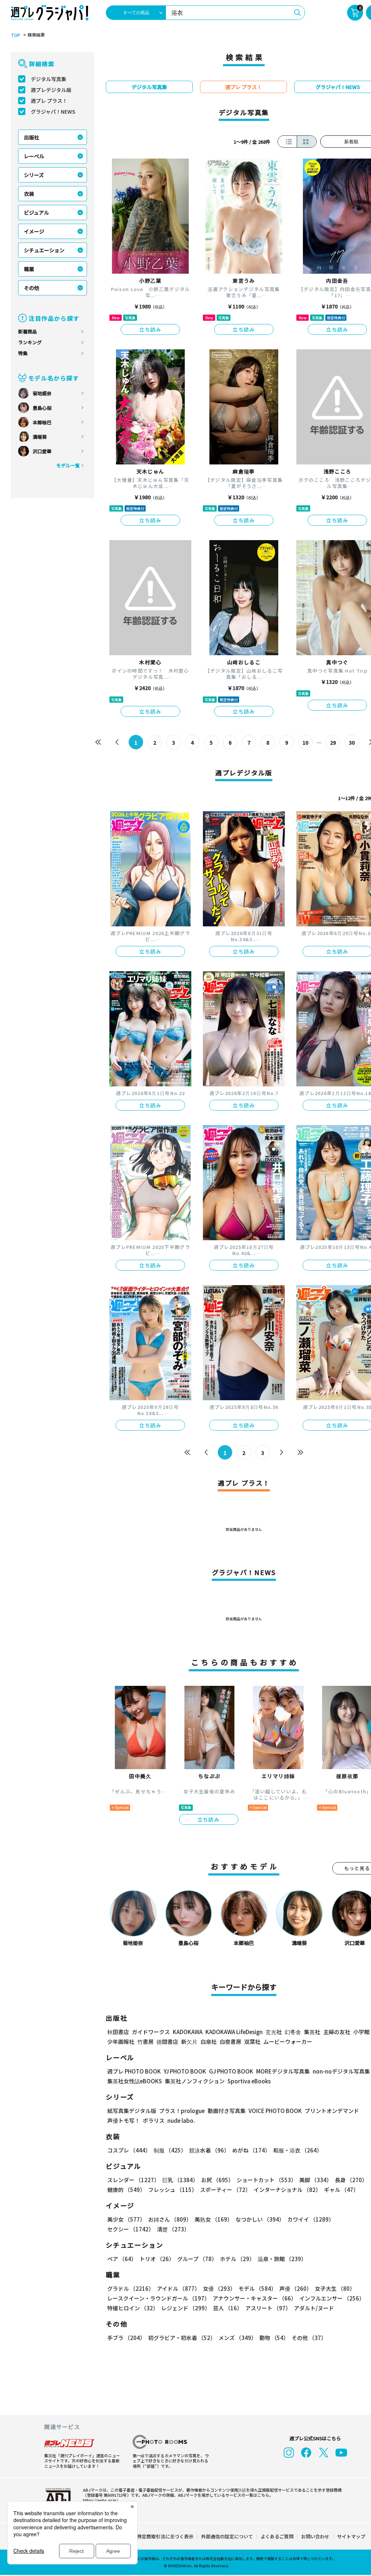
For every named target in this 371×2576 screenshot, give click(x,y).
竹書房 (145, 2042)
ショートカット (266, 2180)
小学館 (361, 2032)
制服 (170, 2150)
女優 (219, 2288)
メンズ (237, 2338)
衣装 (29, 194)
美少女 (126, 2219)
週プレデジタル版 (51, 90)
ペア (122, 2259)
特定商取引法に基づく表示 (165, 2536)
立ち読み (150, 329)
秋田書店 (118, 2032)
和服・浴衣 (298, 2150)
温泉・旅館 (282, 2259)
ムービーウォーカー (288, 2042)
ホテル (237, 2259)
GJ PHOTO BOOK (231, 2071)
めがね (251, 2150)
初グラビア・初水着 (182, 2338)
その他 (32, 288)
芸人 (228, 2308)
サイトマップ (351, 2536)
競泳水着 (209, 2150)
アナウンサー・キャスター (255, 2298)
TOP (16, 35)
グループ (197, 2259)
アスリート (268, 2308)
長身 (351, 2180)
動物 (274, 2338)
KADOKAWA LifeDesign (234, 2032)
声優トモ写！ (124, 2120)
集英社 (312, 2032)
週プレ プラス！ (49, 101)
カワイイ (311, 2219)
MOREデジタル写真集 (283, 2071)
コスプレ (129, 2150)
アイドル (178, 2288)
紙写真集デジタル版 (132, 2111)
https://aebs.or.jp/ (100, 2500)
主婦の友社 (337, 2032)
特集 (23, 353)
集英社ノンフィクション (195, 2081)
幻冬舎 (293, 2032)
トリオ (157, 2259)
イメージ (34, 231)
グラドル (131, 2288)
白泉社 (209, 2042)
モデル (257, 2288)
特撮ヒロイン (133, 2308)
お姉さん (170, 2219)
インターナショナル (287, 2190)
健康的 (126, 2190)
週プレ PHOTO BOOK (134, 2071)
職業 (29, 269)
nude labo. (181, 2120)
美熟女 (214, 2219)
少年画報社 (121, 2042)
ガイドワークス (151, 2032)
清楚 (173, 2229)
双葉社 (252, 2042)
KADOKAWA (188, 2032)
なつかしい (260, 2219)
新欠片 (189, 2042)
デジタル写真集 (49, 79)
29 (333, 742)
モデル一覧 (68, 465)
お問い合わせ (315, 2536)
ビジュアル (36, 212)
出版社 (32, 137)
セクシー (131, 2229)
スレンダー (133, 2180)
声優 (296, 2288)
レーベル (34, 156)
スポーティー (225, 2190)
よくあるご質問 (277, 2536)
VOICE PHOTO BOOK (275, 2111)
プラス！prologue (182, 2111)
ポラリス (154, 2120)
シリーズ (34, 175)
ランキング (30, 342)
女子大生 (335, 2288)
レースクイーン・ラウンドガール (159, 2298)
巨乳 (180, 2180)
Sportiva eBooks (249, 2081)
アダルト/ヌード (314, 2308)
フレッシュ (173, 2190)
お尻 (217, 2180)
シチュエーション (44, 250)
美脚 (316, 2180)
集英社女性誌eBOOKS (135, 2081)
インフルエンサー (332, 2298)
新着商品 (28, 331)
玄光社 (274, 2032)
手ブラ (126, 2338)
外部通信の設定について (227, 2536)
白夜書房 (230, 2042)
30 (352, 742)
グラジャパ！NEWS (53, 111)
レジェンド (186, 2308)
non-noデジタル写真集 (341, 2071)
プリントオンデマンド (332, 2111)
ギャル (341, 2190)
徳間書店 (167, 2042)
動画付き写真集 (227, 2111)
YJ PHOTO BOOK (185, 2071)
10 (305, 742)
